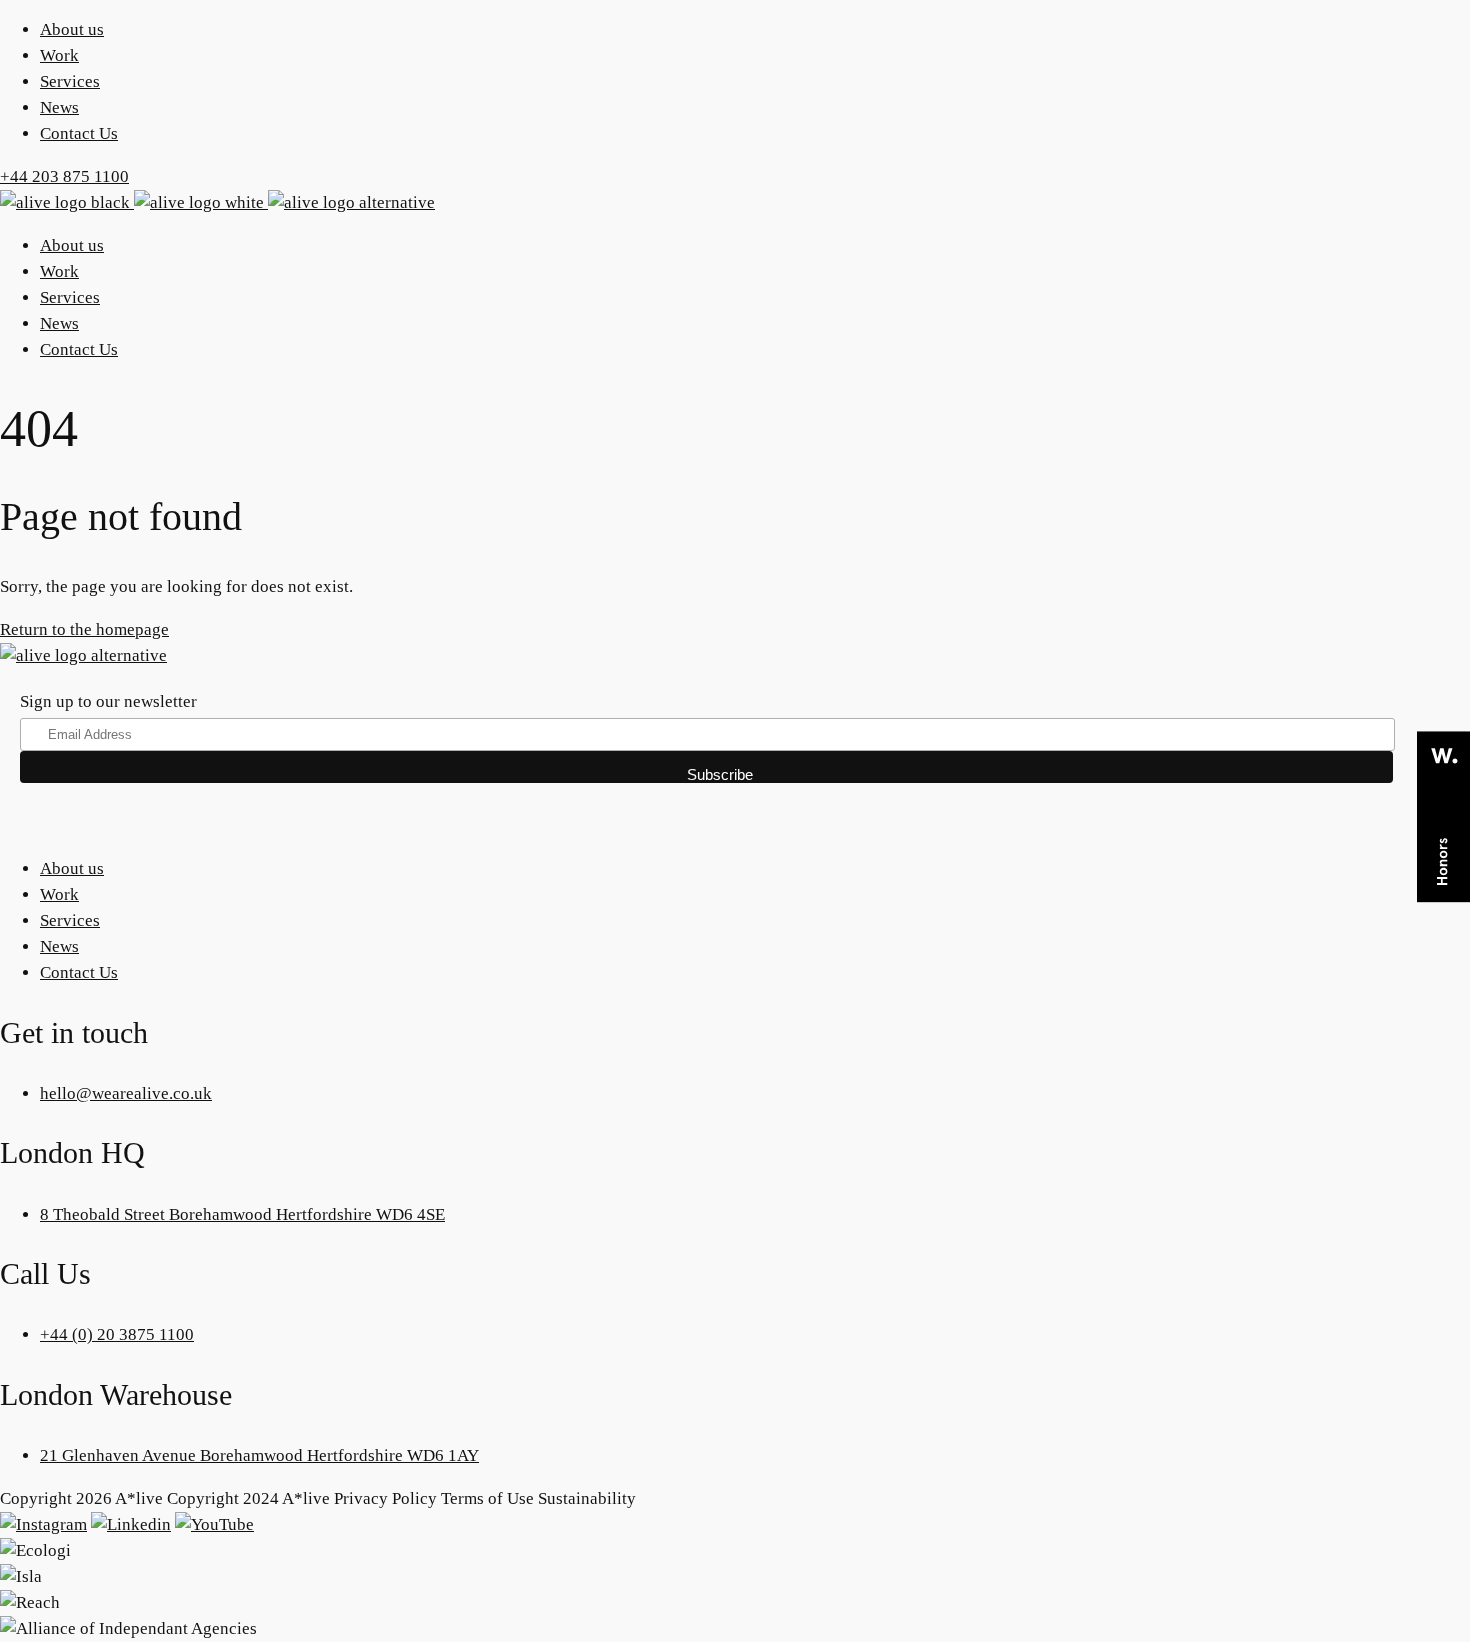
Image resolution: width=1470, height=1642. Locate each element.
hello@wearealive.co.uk (126, 1093)
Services (70, 81)
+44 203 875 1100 (64, 176)
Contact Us (79, 133)
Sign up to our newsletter (108, 701)
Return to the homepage (84, 629)
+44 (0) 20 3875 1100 (117, 1334)
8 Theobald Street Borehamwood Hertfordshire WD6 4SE (242, 1214)
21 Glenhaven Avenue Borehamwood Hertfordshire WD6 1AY (259, 1455)
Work (59, 55)
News (59, 107)
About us (72, 29)
